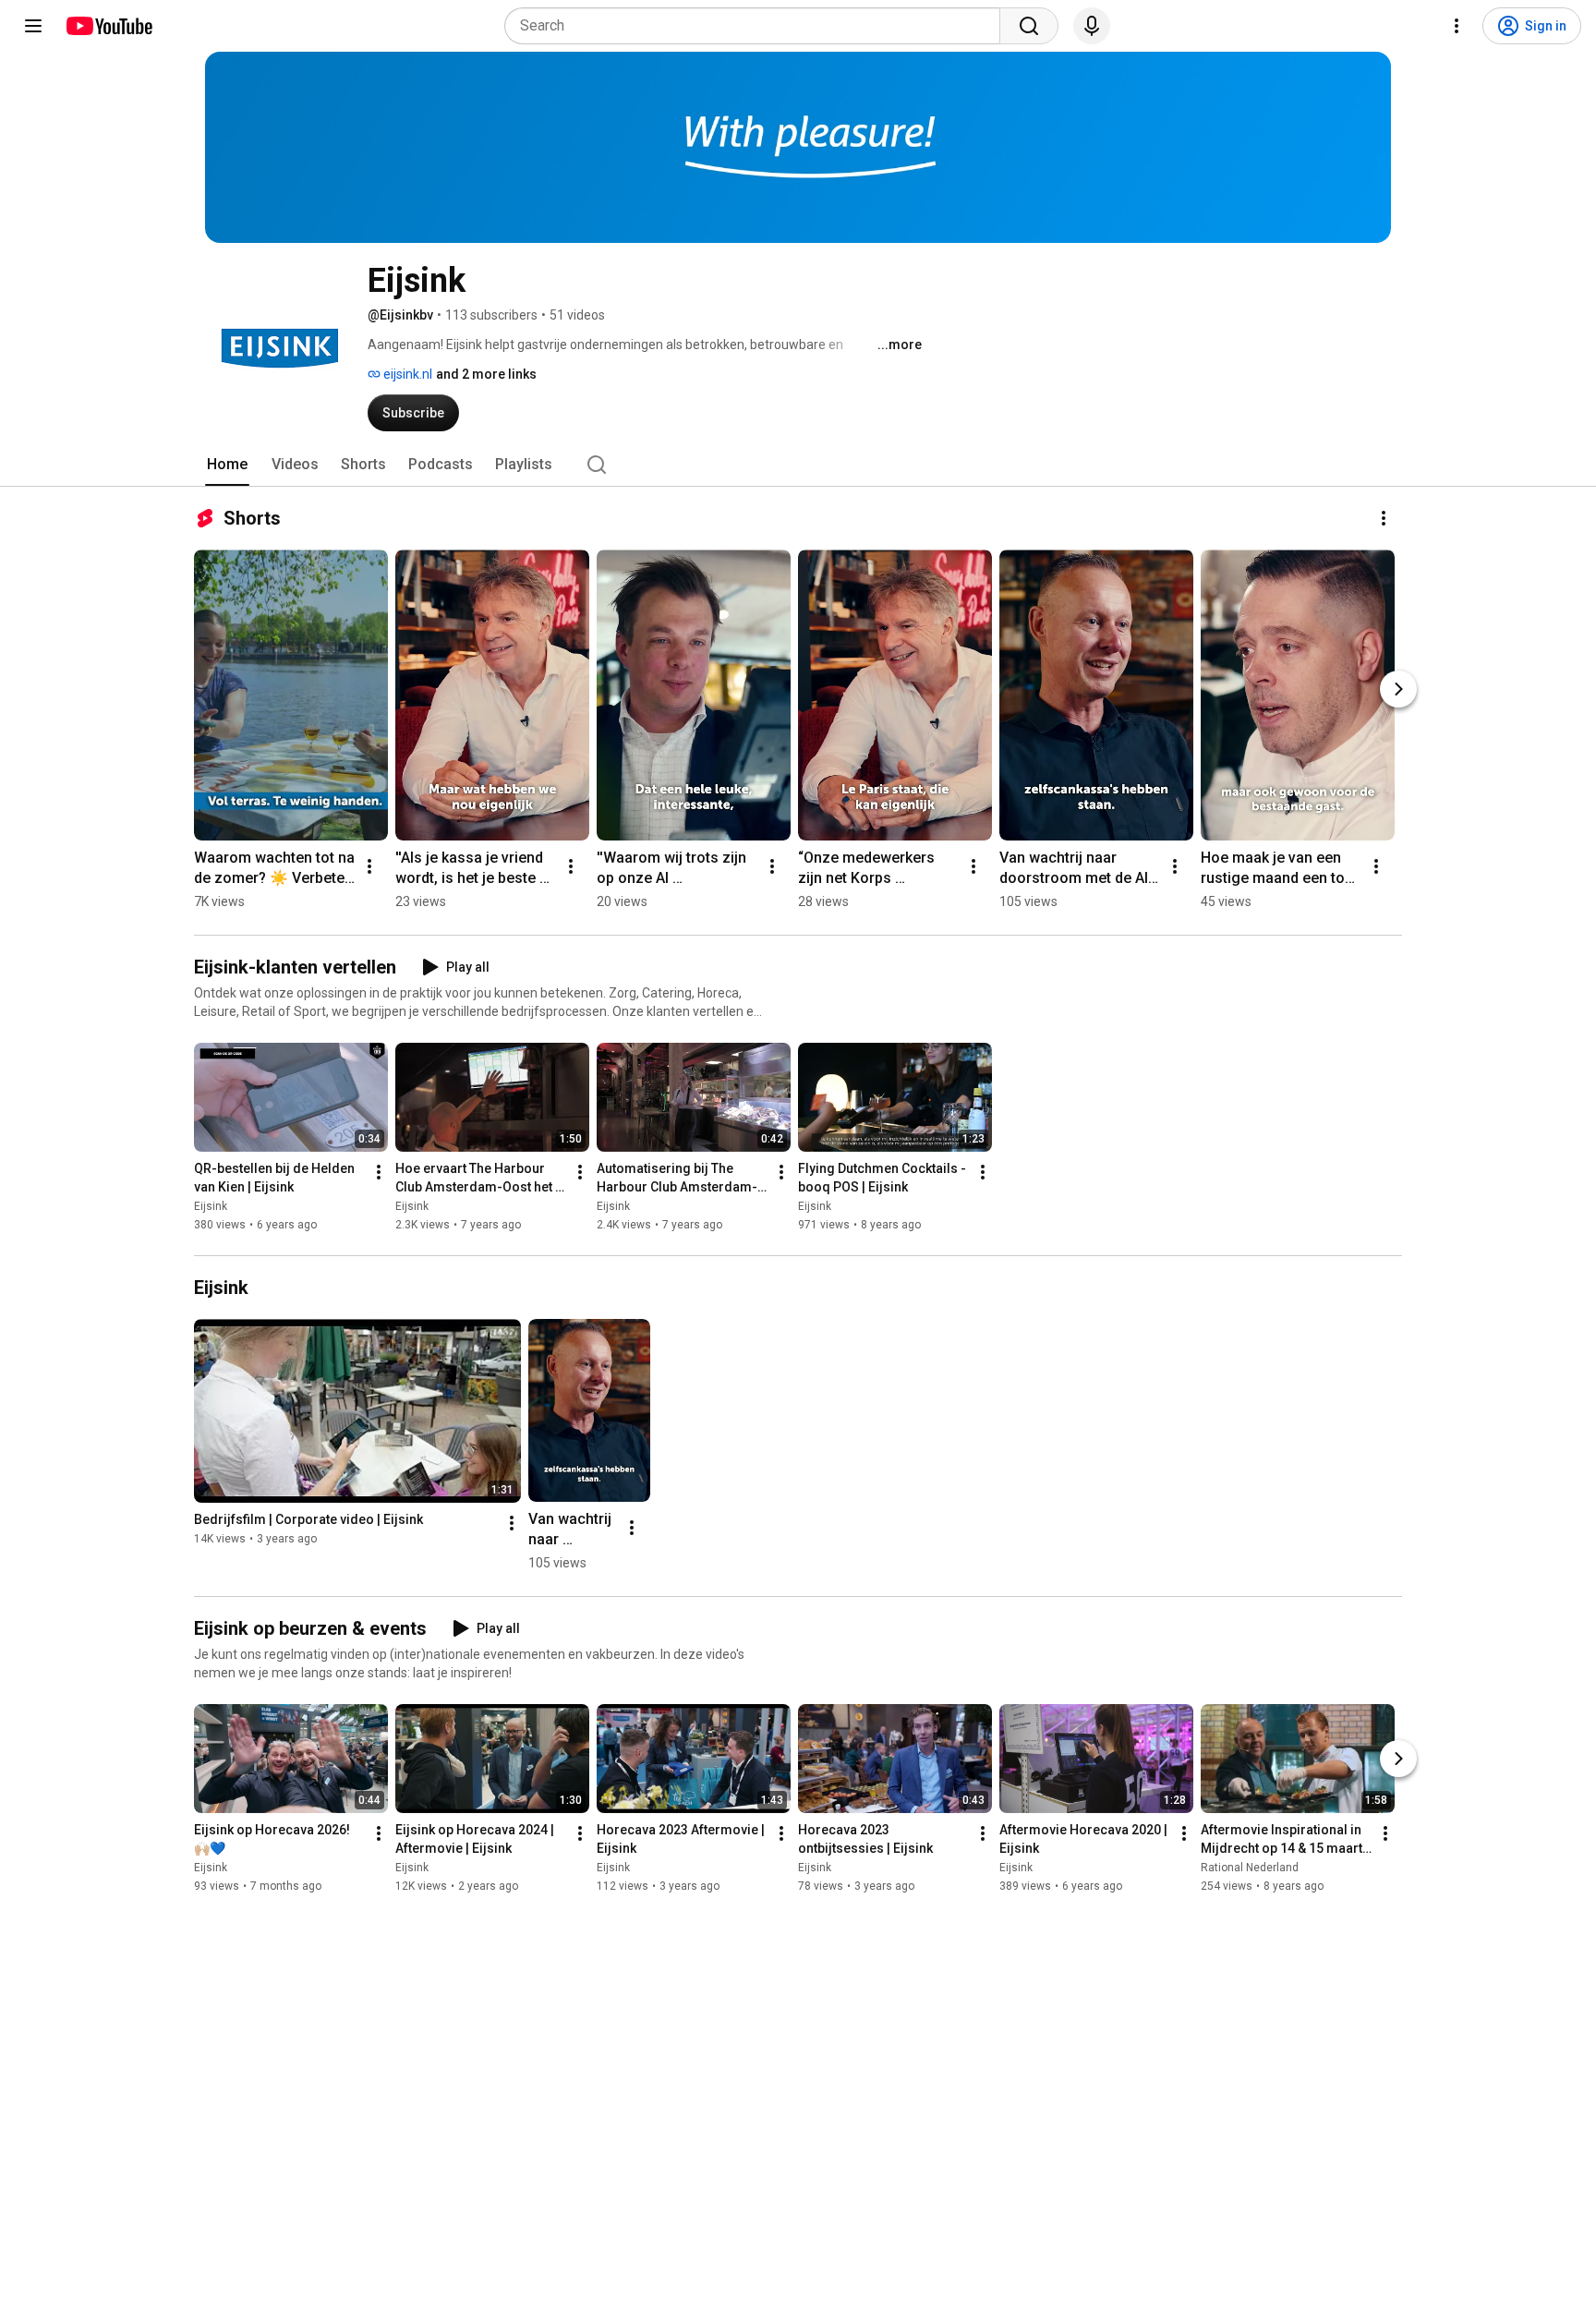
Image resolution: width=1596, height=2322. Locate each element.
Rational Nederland (1250, 1868)
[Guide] (33, 26)
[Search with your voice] (1092, 26)
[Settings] (1457, 26)
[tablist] (798, 465)
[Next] (1398, 689)
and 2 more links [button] (486, 374)
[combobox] (758, 26)
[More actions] (1384, 518)
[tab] (227, 465)
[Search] (1029, 26)
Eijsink (211, 1206)
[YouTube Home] (109, 26)
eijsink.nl (406, 374)
